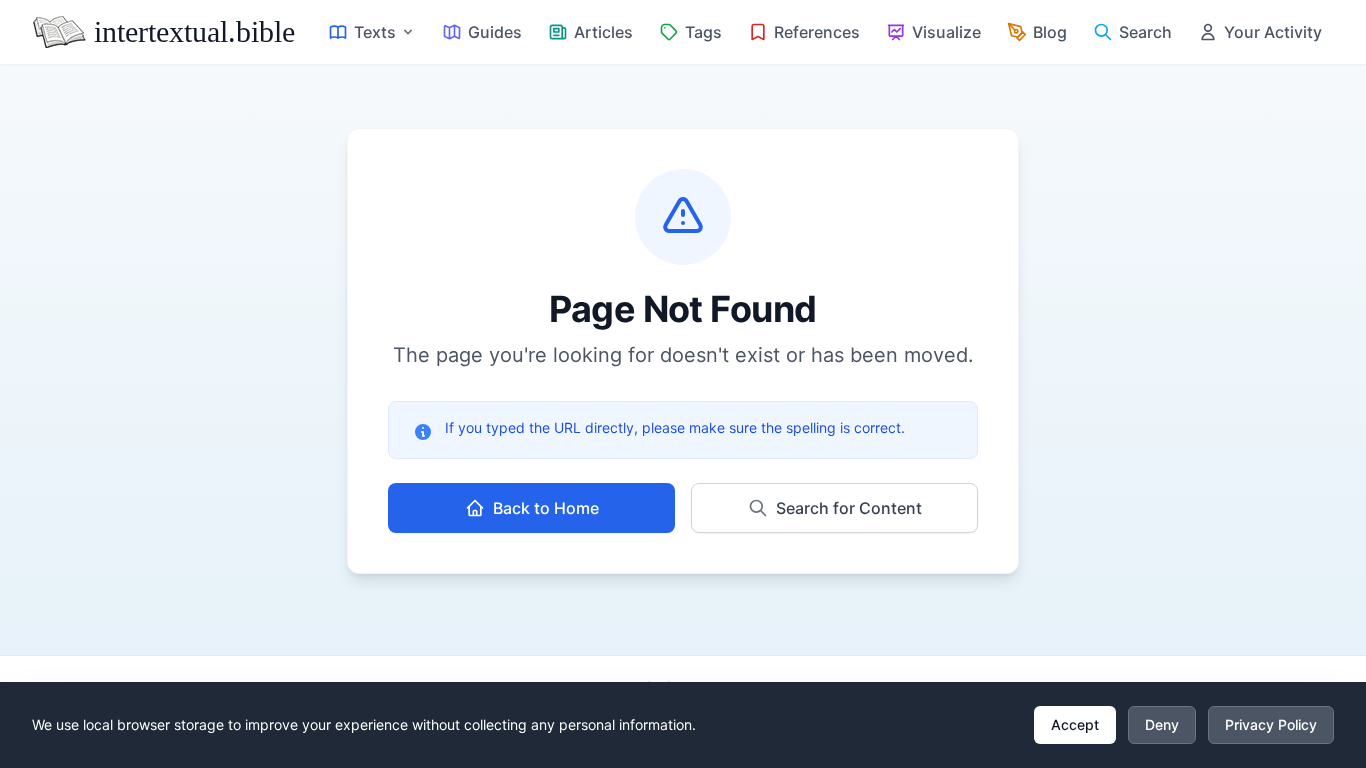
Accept (1075, 724)
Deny (1162, 724)
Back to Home (546, 508)
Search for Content (849, 508)
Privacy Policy (1271, 724)
